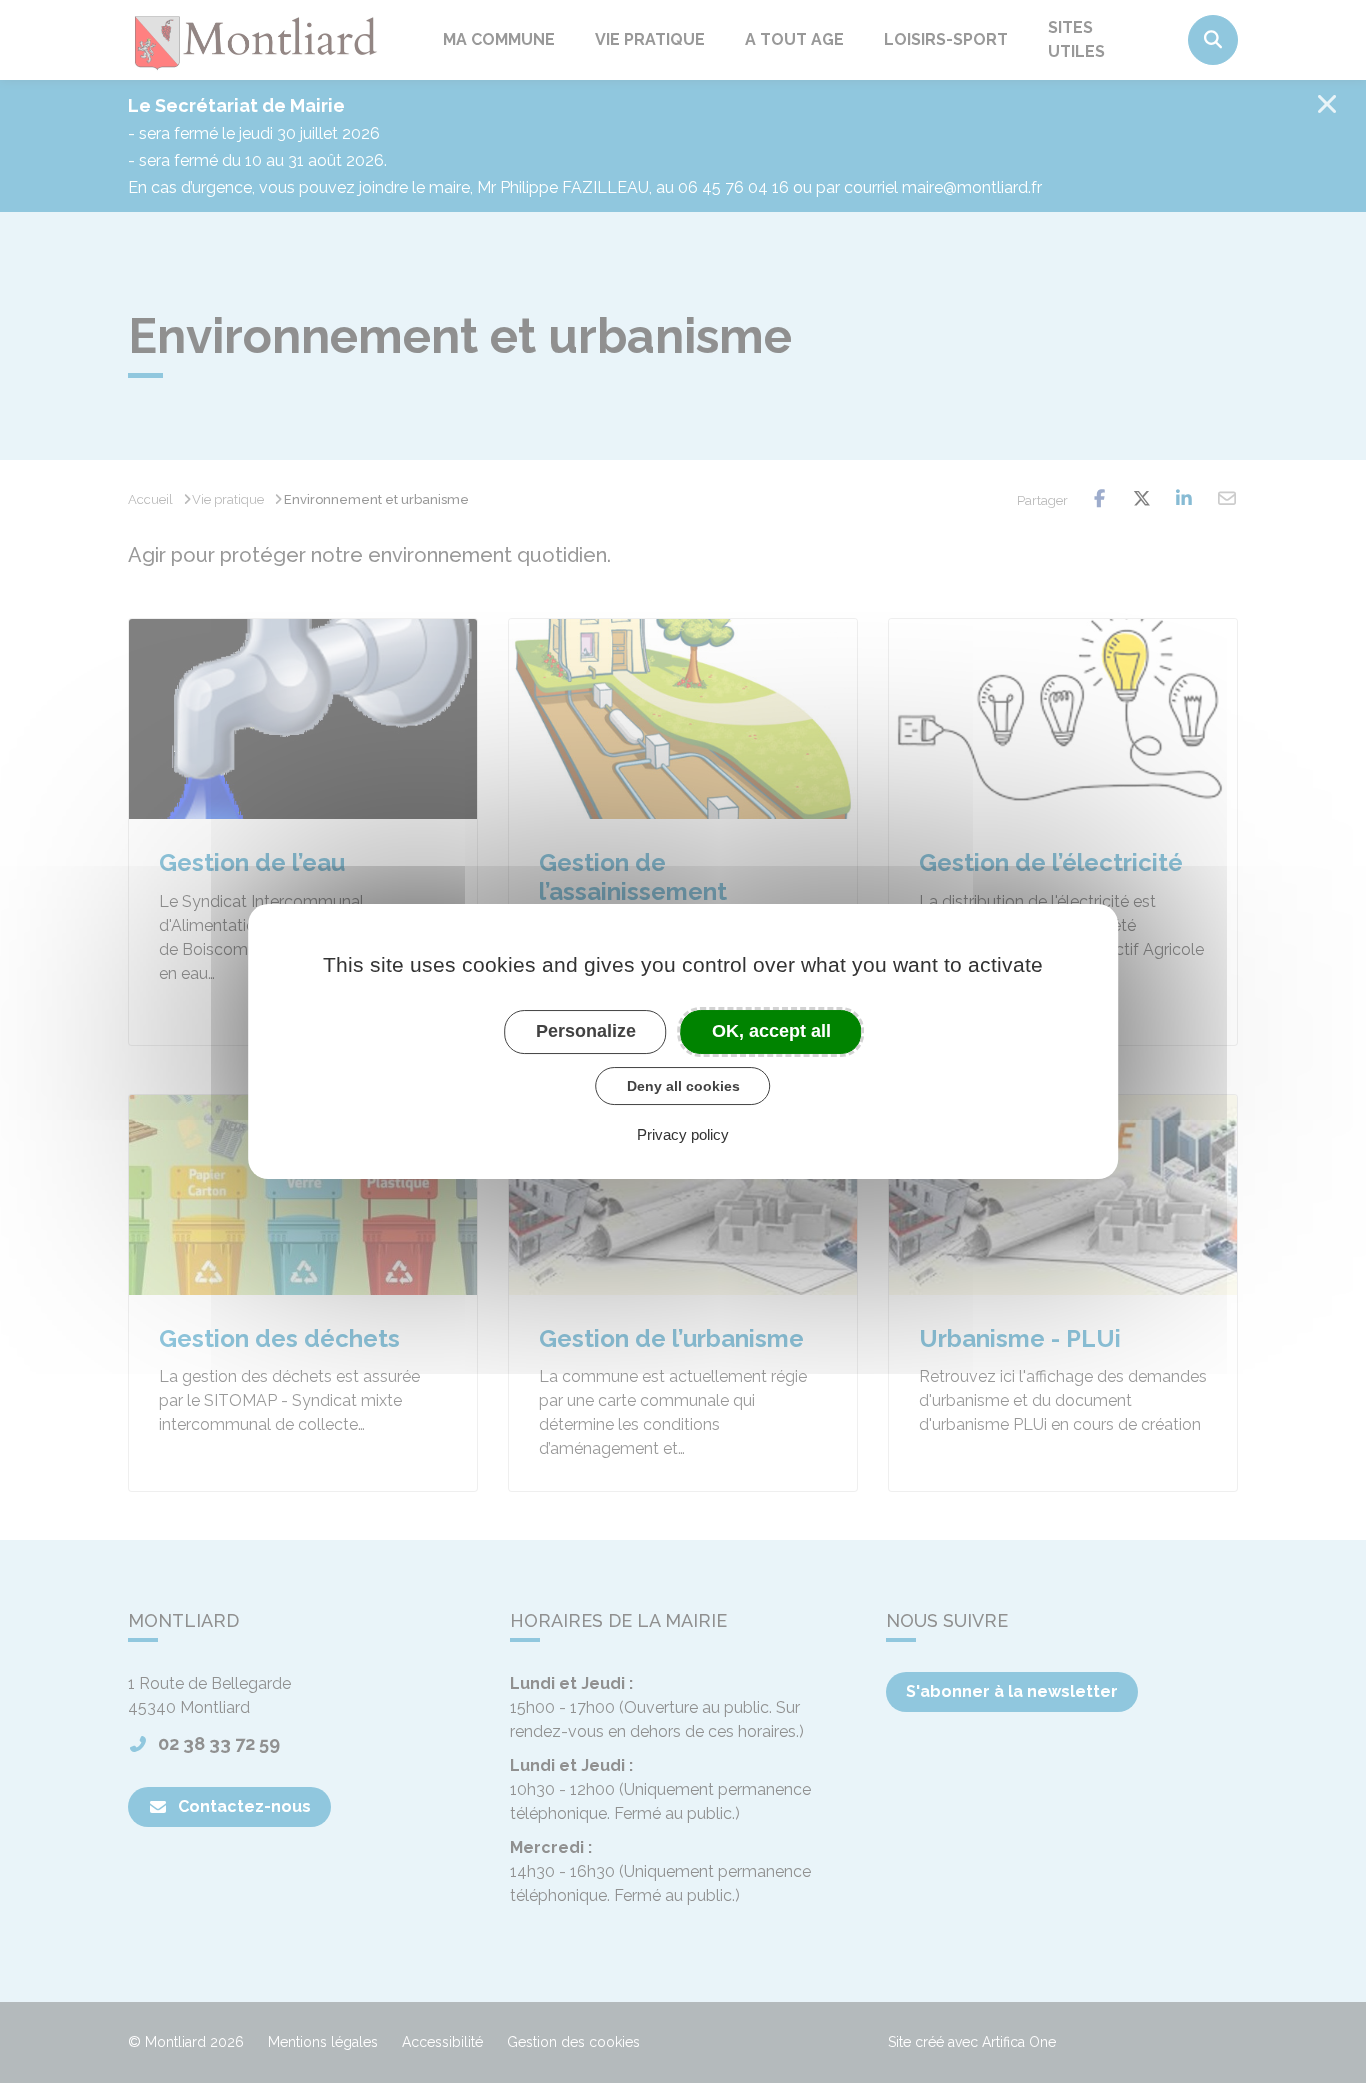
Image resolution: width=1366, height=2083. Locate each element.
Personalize (586, 1031)
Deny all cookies (683, 1086)
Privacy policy (683, 1134)
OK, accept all (771, 1031)
